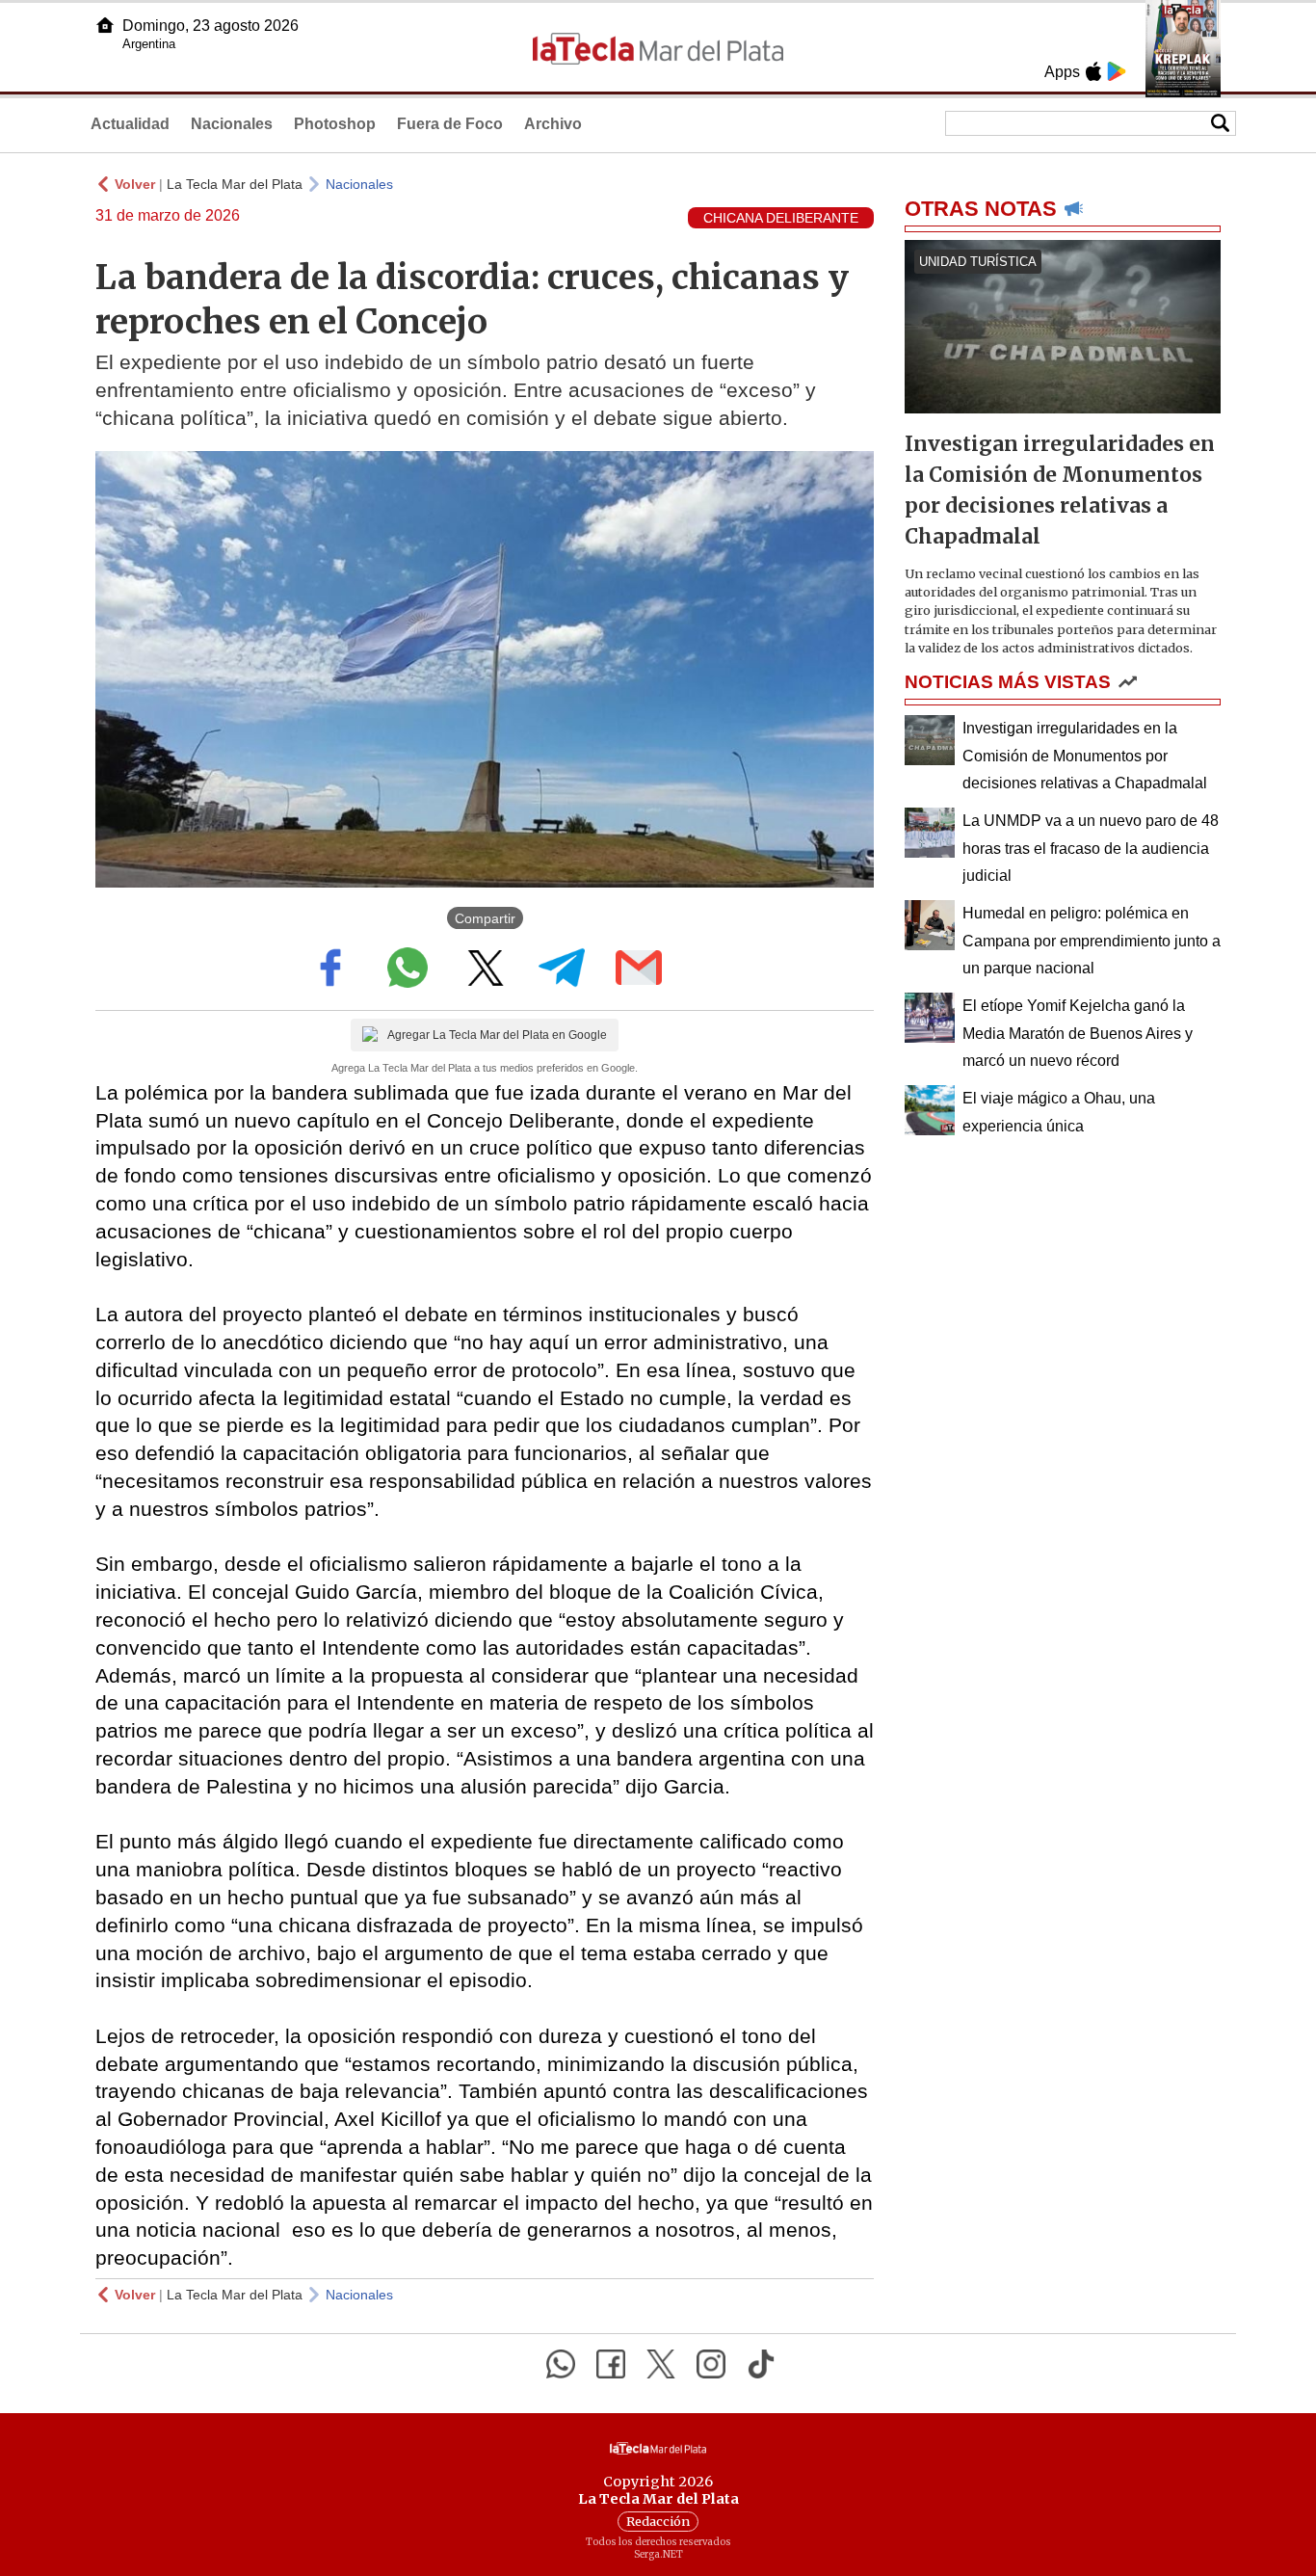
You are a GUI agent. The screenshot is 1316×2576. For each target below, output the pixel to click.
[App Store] (1093, 71)
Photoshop (335, 124)
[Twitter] (661, 2364)
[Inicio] (105, 25)
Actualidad (130, 124)
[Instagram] (711, 2364)
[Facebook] (611, 2364)
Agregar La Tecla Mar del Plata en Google (497, 1035)
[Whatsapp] (561, 2364)
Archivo (553, 124)
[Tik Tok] (761, 2364)
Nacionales (232, 124)
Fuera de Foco (450, 124)
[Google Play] (1117, 71)
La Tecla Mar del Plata (235, 184)
